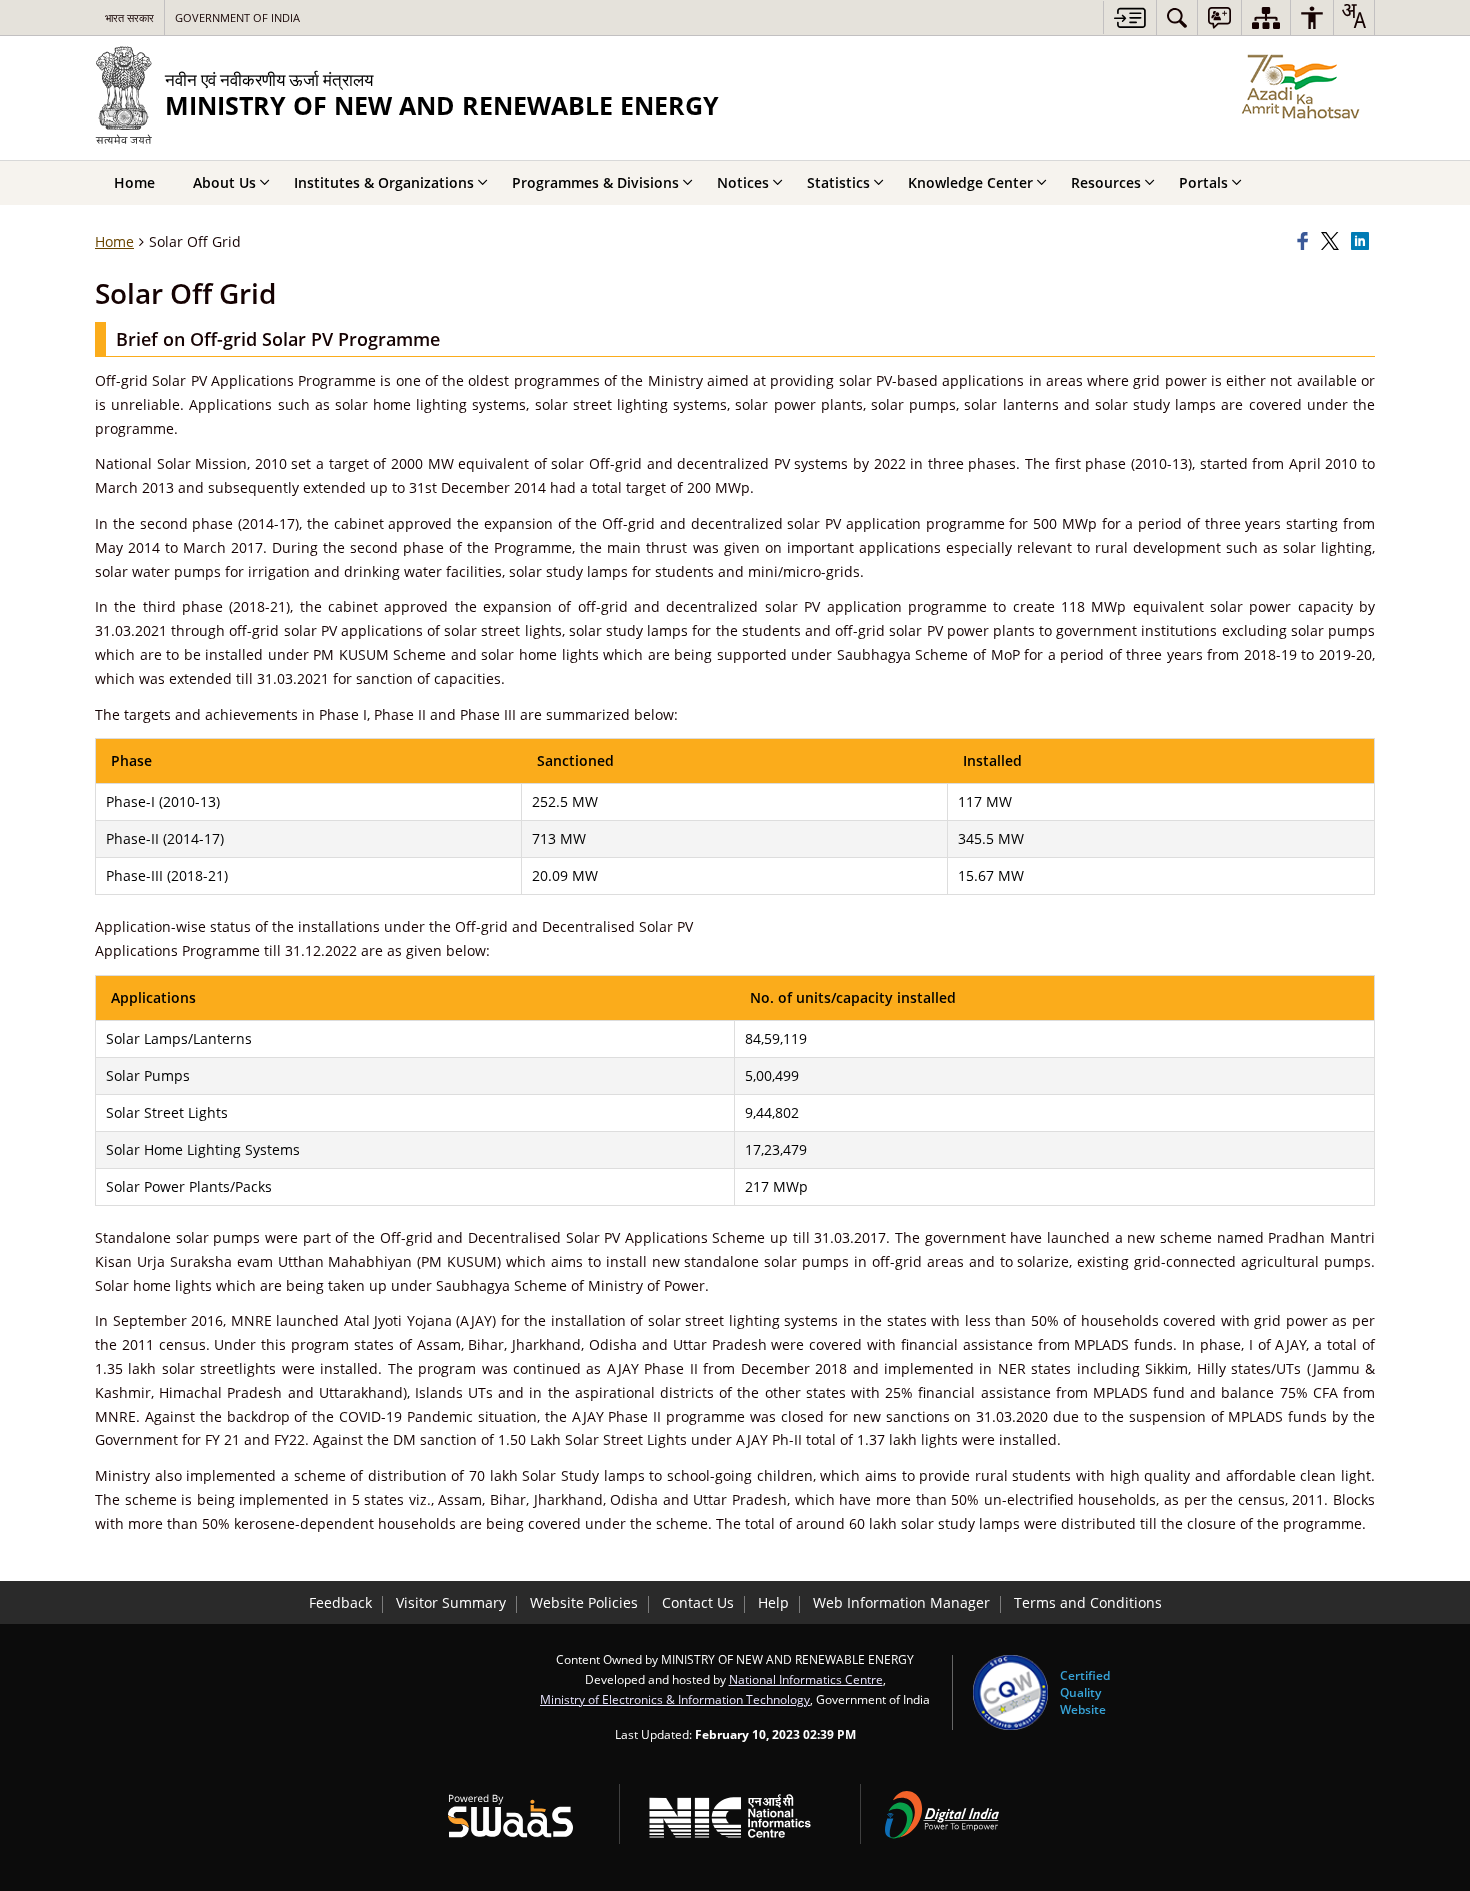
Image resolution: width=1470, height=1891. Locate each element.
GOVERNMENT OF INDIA (237, 17)
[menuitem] (1177, 17)
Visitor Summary (451, 1602)
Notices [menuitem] (743, 182)
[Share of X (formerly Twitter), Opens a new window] (1333, 242)
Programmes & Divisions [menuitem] (595, 182)
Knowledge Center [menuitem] (970, 182)
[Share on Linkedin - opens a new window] (1363, 242)
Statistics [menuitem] (838, 182)
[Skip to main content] (1129, 17)
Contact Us (698, 1602)
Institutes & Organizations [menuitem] (384, 182)
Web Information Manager (901, 1602)
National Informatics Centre (806, 1679)
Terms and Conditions (1088, 1602)
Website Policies (584, 1602)
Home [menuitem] (134, 182)
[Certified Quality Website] (1010, 1692)
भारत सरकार (129, 17)
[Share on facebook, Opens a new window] (1306, 242)
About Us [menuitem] (224, 182)
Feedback (340, 1602)
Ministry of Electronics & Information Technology (675, 1699)
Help (773, 1602)
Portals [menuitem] (1203, 182)
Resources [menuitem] (1106, 182)
